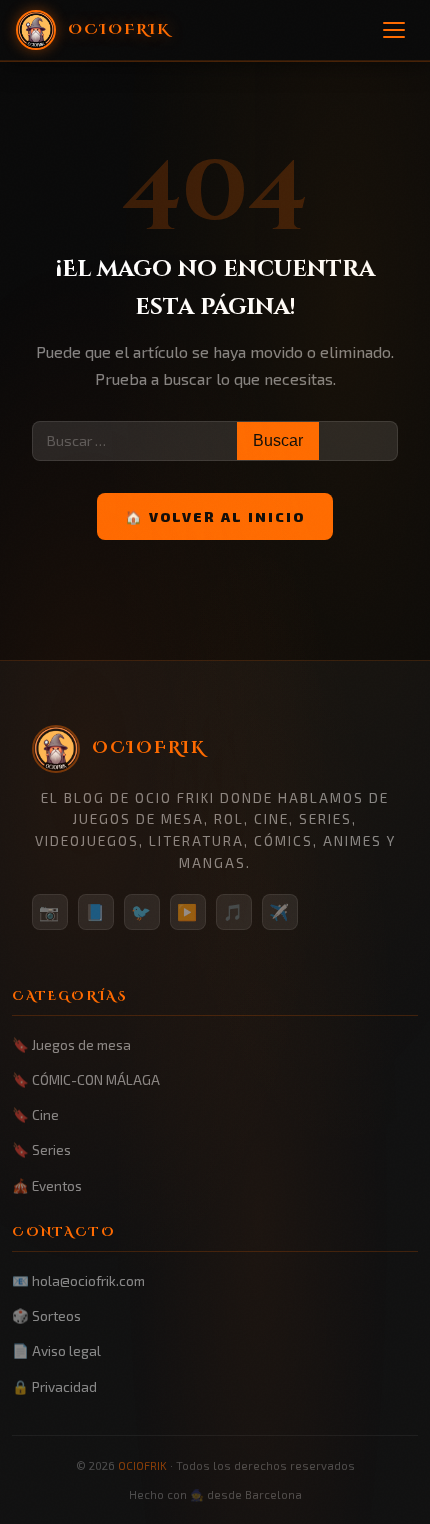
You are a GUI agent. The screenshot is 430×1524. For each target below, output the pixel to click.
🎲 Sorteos (46, 1315)
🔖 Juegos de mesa (71, 1044)
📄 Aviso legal (56, 1350)
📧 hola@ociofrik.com (78, 1280)
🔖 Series (41, 1149)
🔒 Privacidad (54, 1386)
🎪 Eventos (47, 1185)
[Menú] (394, 30)
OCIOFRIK (142, 1465)
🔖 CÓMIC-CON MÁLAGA (86, 1079)
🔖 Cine (35, 1114)
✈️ (280, 911)
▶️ (188, 911)
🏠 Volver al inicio (215, 516)
